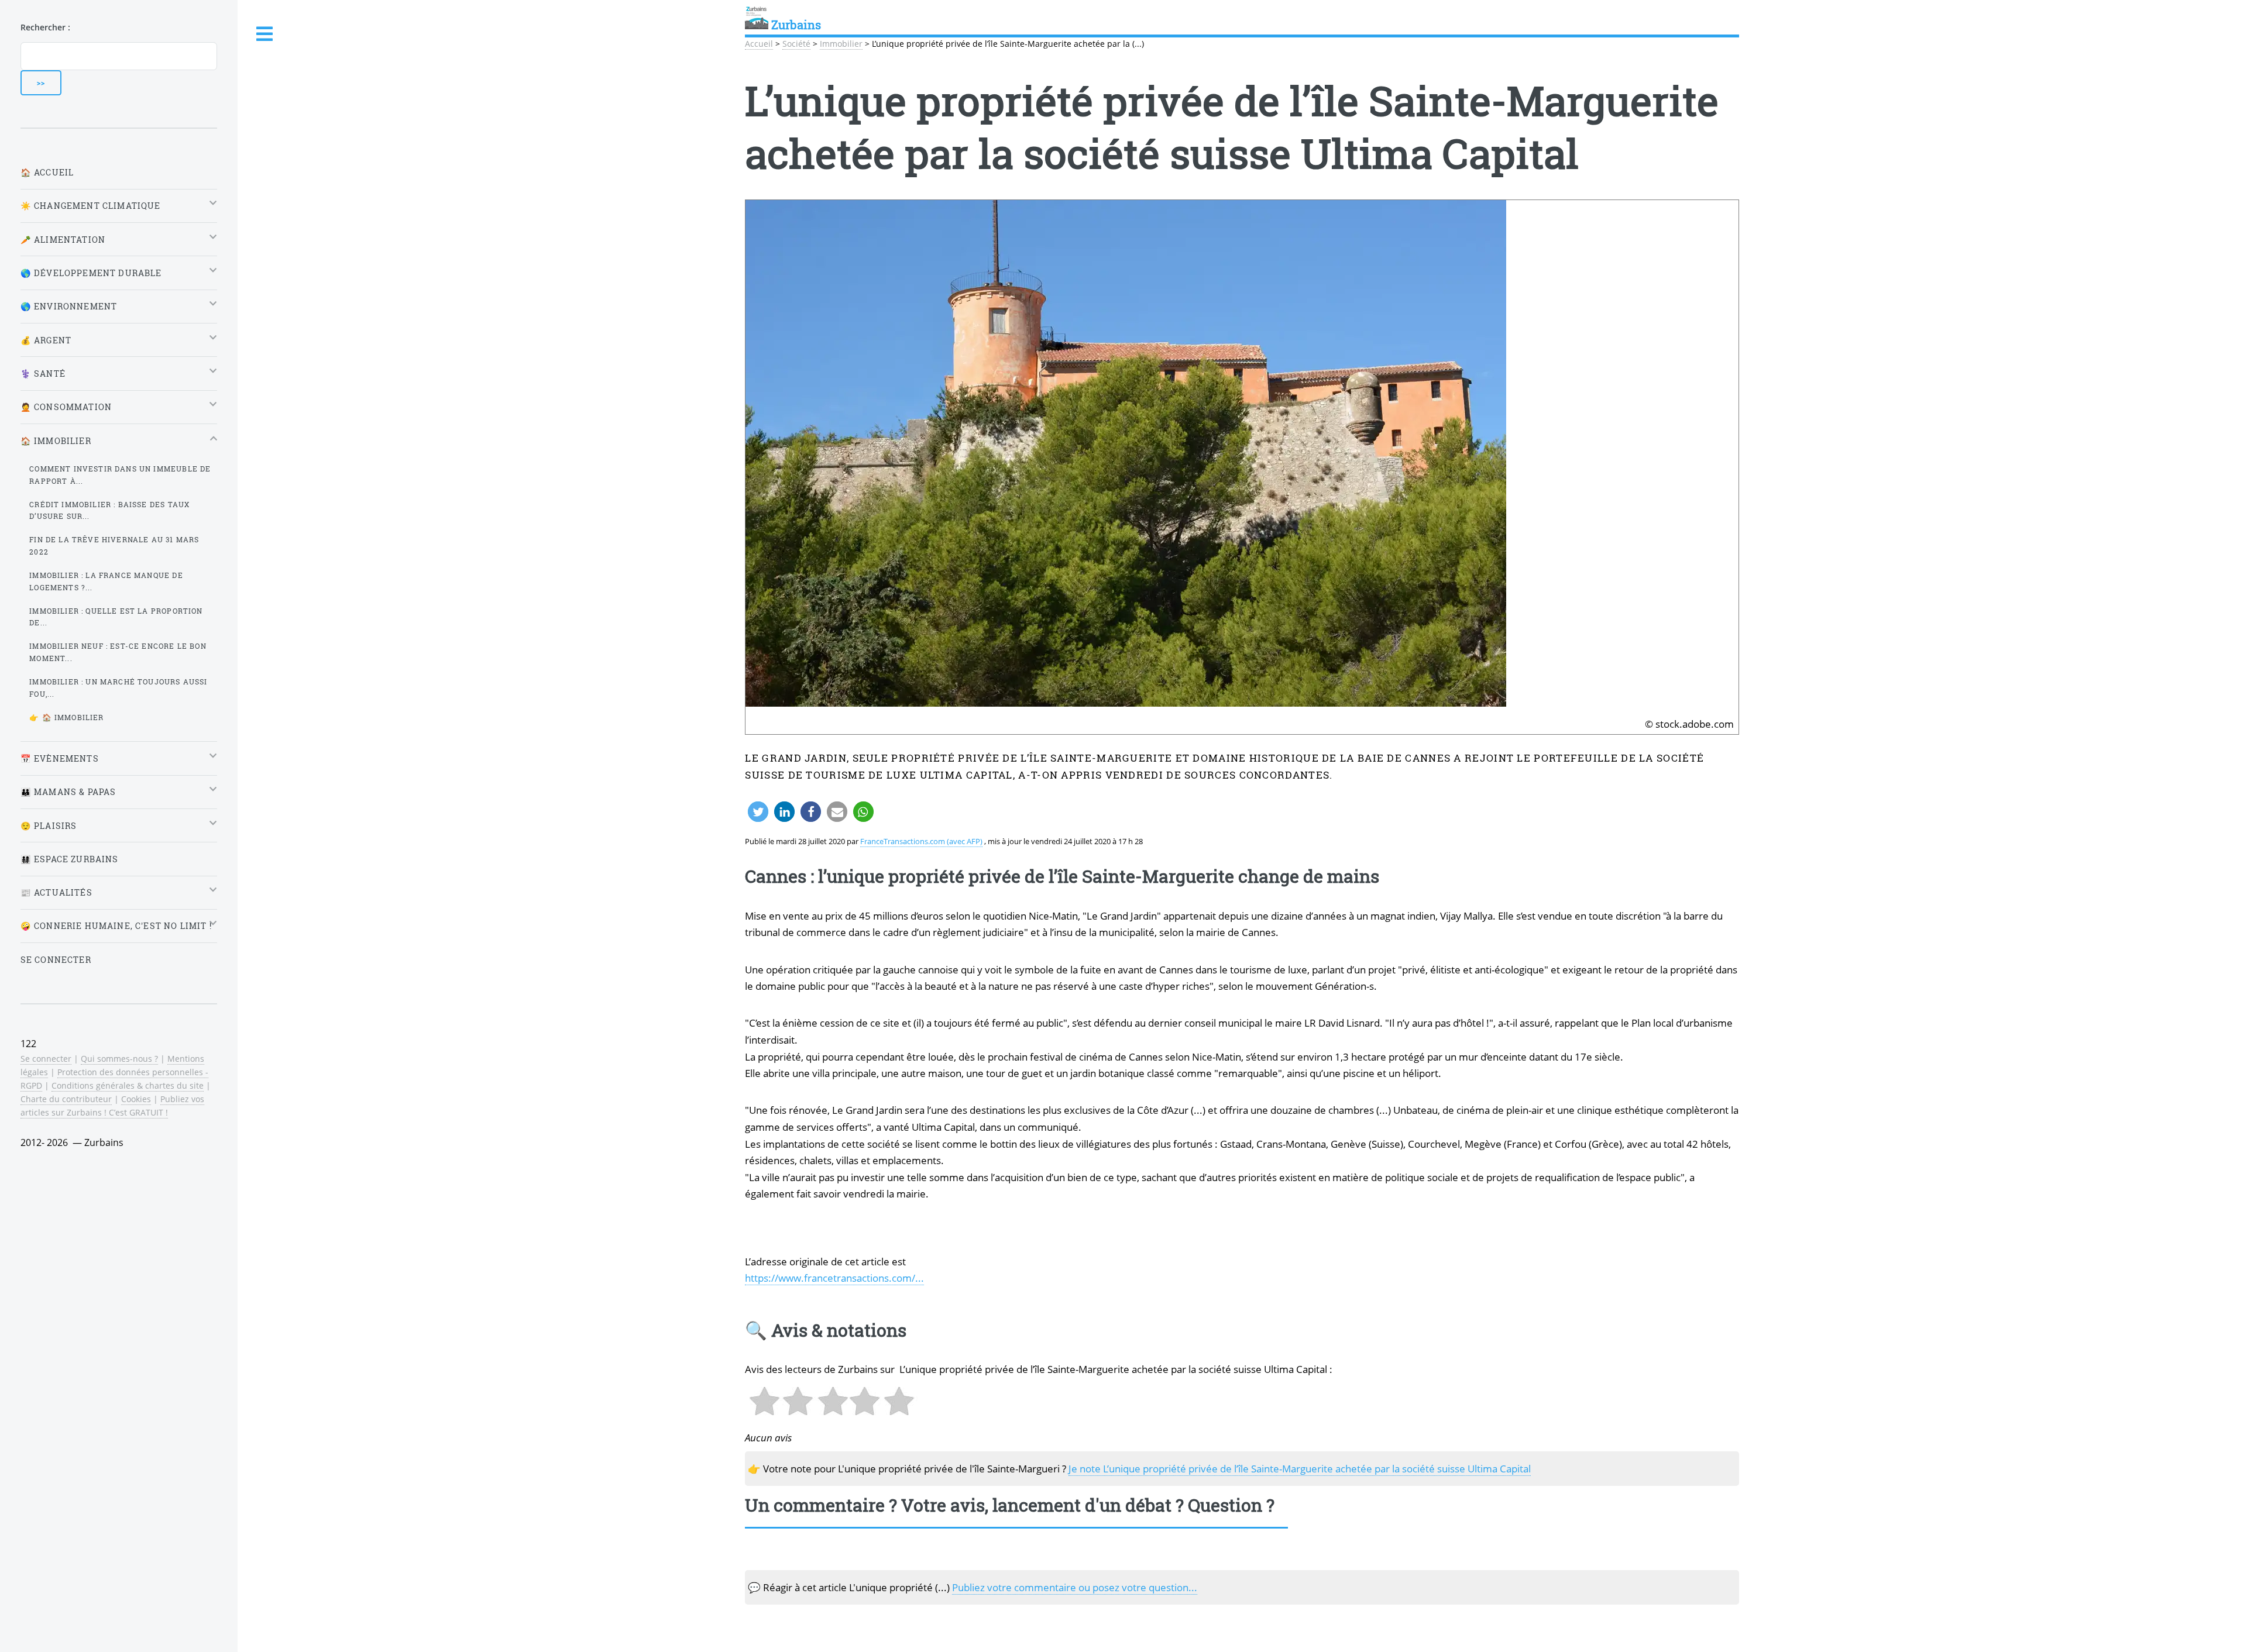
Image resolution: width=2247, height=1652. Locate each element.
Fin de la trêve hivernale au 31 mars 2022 (114, 545)
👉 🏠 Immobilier (66, 717)
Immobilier (841, 44)
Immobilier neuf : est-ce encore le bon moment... (118, 652)
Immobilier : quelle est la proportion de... (116, 617)
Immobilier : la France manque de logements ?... (106, 581)
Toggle (265, 34)
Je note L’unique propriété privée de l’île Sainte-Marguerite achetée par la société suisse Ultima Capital (1300, 1468)
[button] (758, 812)
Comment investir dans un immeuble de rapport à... (120, 475)
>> (41, 82)
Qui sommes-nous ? (119, 1059)
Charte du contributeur (66, 1099)
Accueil (759, 44)
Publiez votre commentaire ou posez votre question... (1075, 1587)
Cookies (136, 1099)
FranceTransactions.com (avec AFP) (921, 841)
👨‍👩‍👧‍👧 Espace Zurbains (70, 859)
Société (796, 44)
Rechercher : (45, 27)
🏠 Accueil (47, 172)
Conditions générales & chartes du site (128, 1085)
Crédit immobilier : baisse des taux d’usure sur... (109, 510)
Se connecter (56, 960)
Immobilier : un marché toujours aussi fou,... (118, 688)
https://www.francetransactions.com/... (834, 1278)
